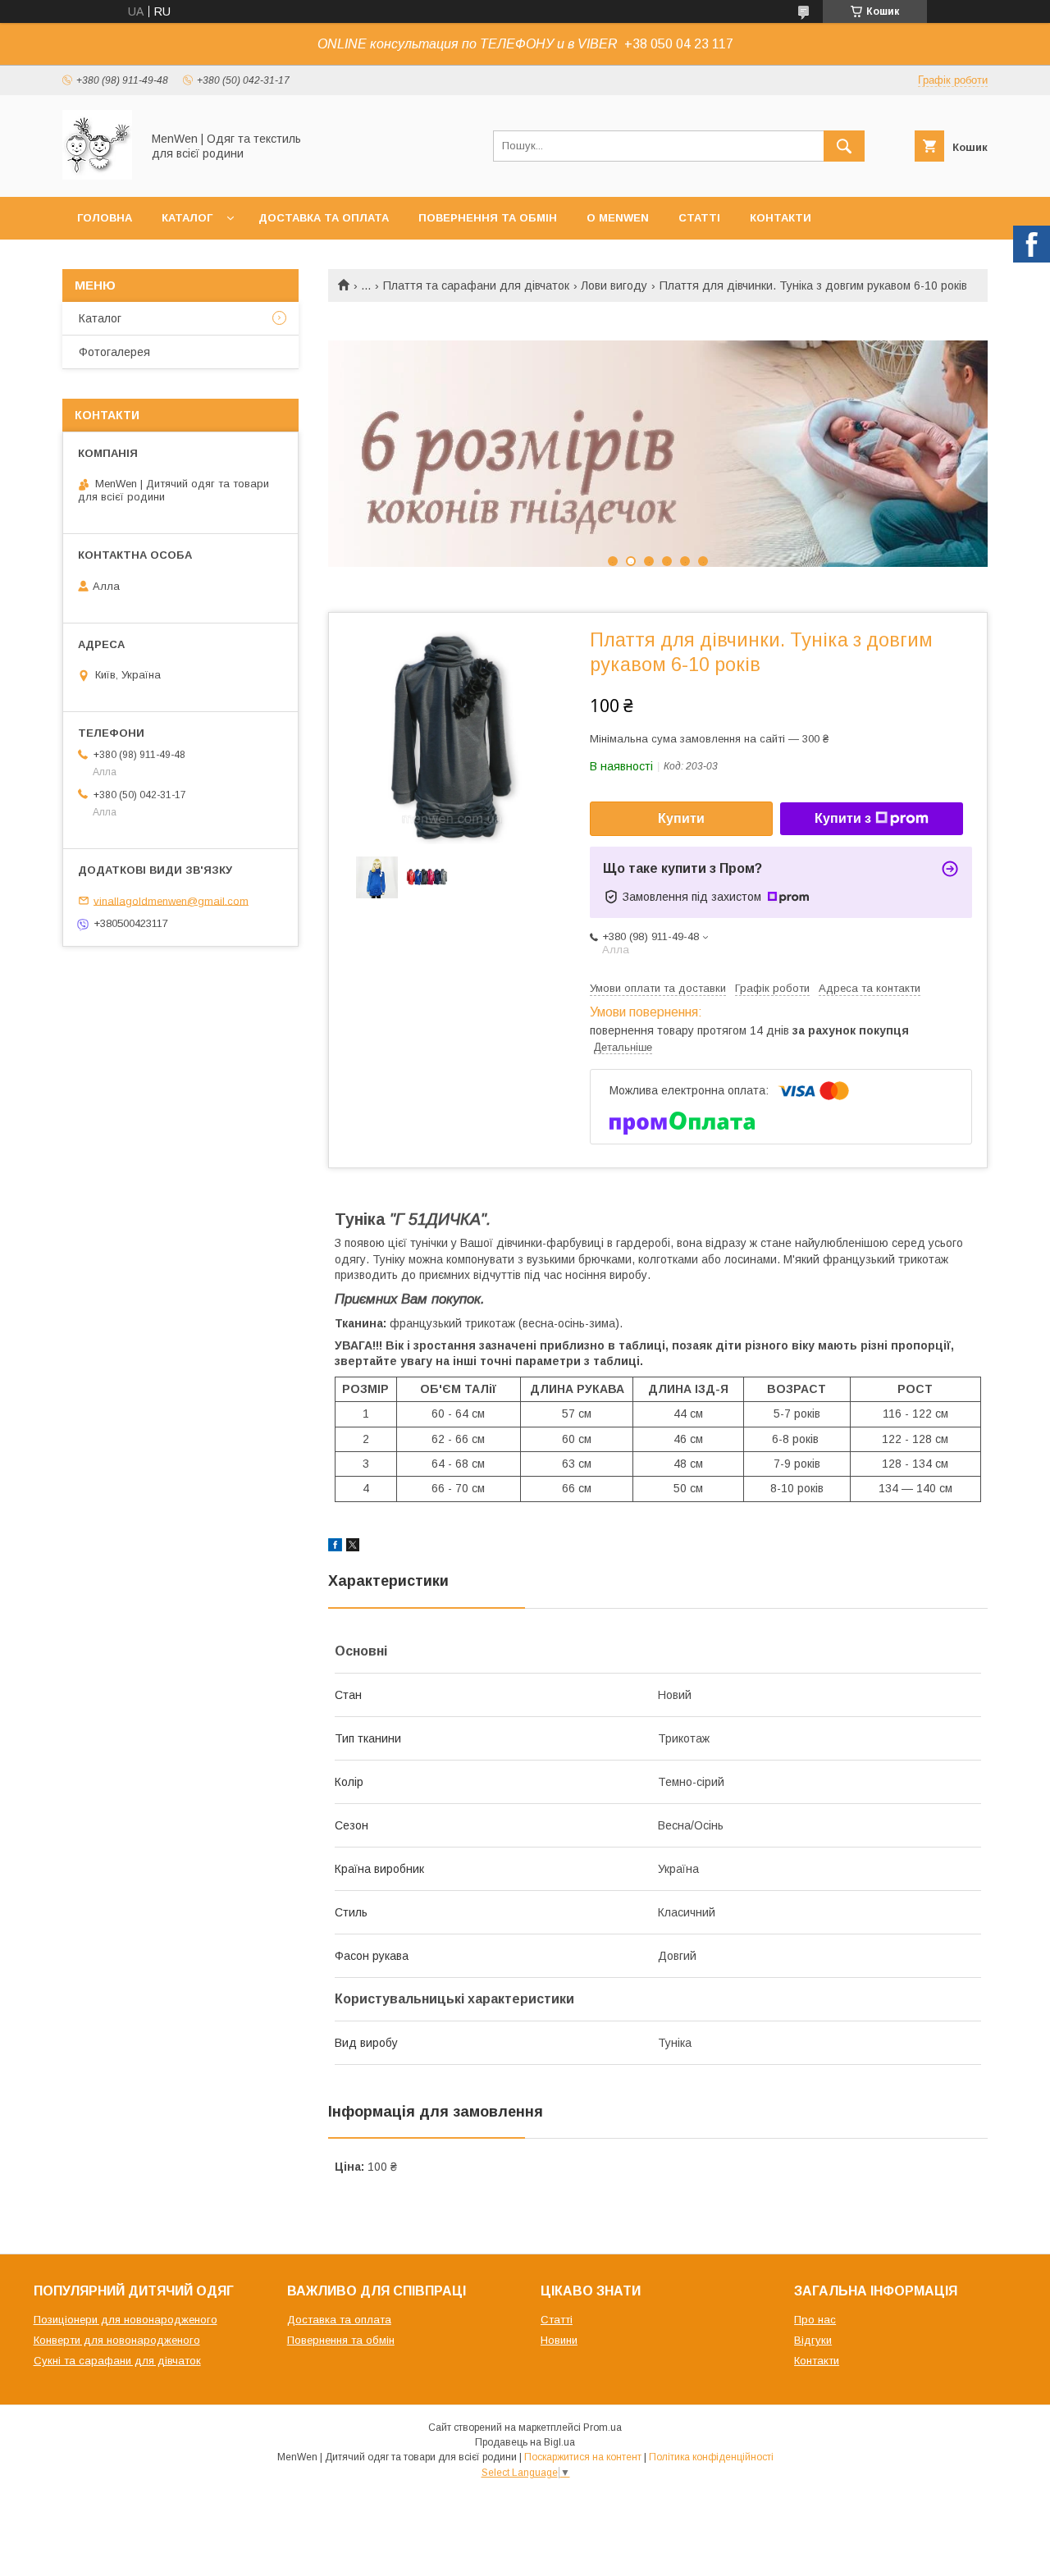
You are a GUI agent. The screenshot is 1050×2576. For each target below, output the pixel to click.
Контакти (781, 218)
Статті (699, 218)
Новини (559, 2340)
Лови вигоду (614, 285)
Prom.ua (603, 2428)
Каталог (187, 218)
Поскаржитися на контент (583, 2457)
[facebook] (335, 1547)
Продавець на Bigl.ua (525, 2442)
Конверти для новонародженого (117, 2340)
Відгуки (813, 2340)
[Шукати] (844, 146)
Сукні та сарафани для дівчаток (117, 2361)
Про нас (815, 2320)
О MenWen (618, 218)
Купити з (843, 818)
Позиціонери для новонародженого (126, 2320)
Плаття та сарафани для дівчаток (476, 285)
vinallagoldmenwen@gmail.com (171, 900)
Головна (105, 218)
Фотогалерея (114, 352)
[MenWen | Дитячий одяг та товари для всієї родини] (97, 176)
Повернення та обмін (488, 218)
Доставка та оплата (324, 218)
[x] (353, 1547)
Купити (681, 818)
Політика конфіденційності (711, 2457)
